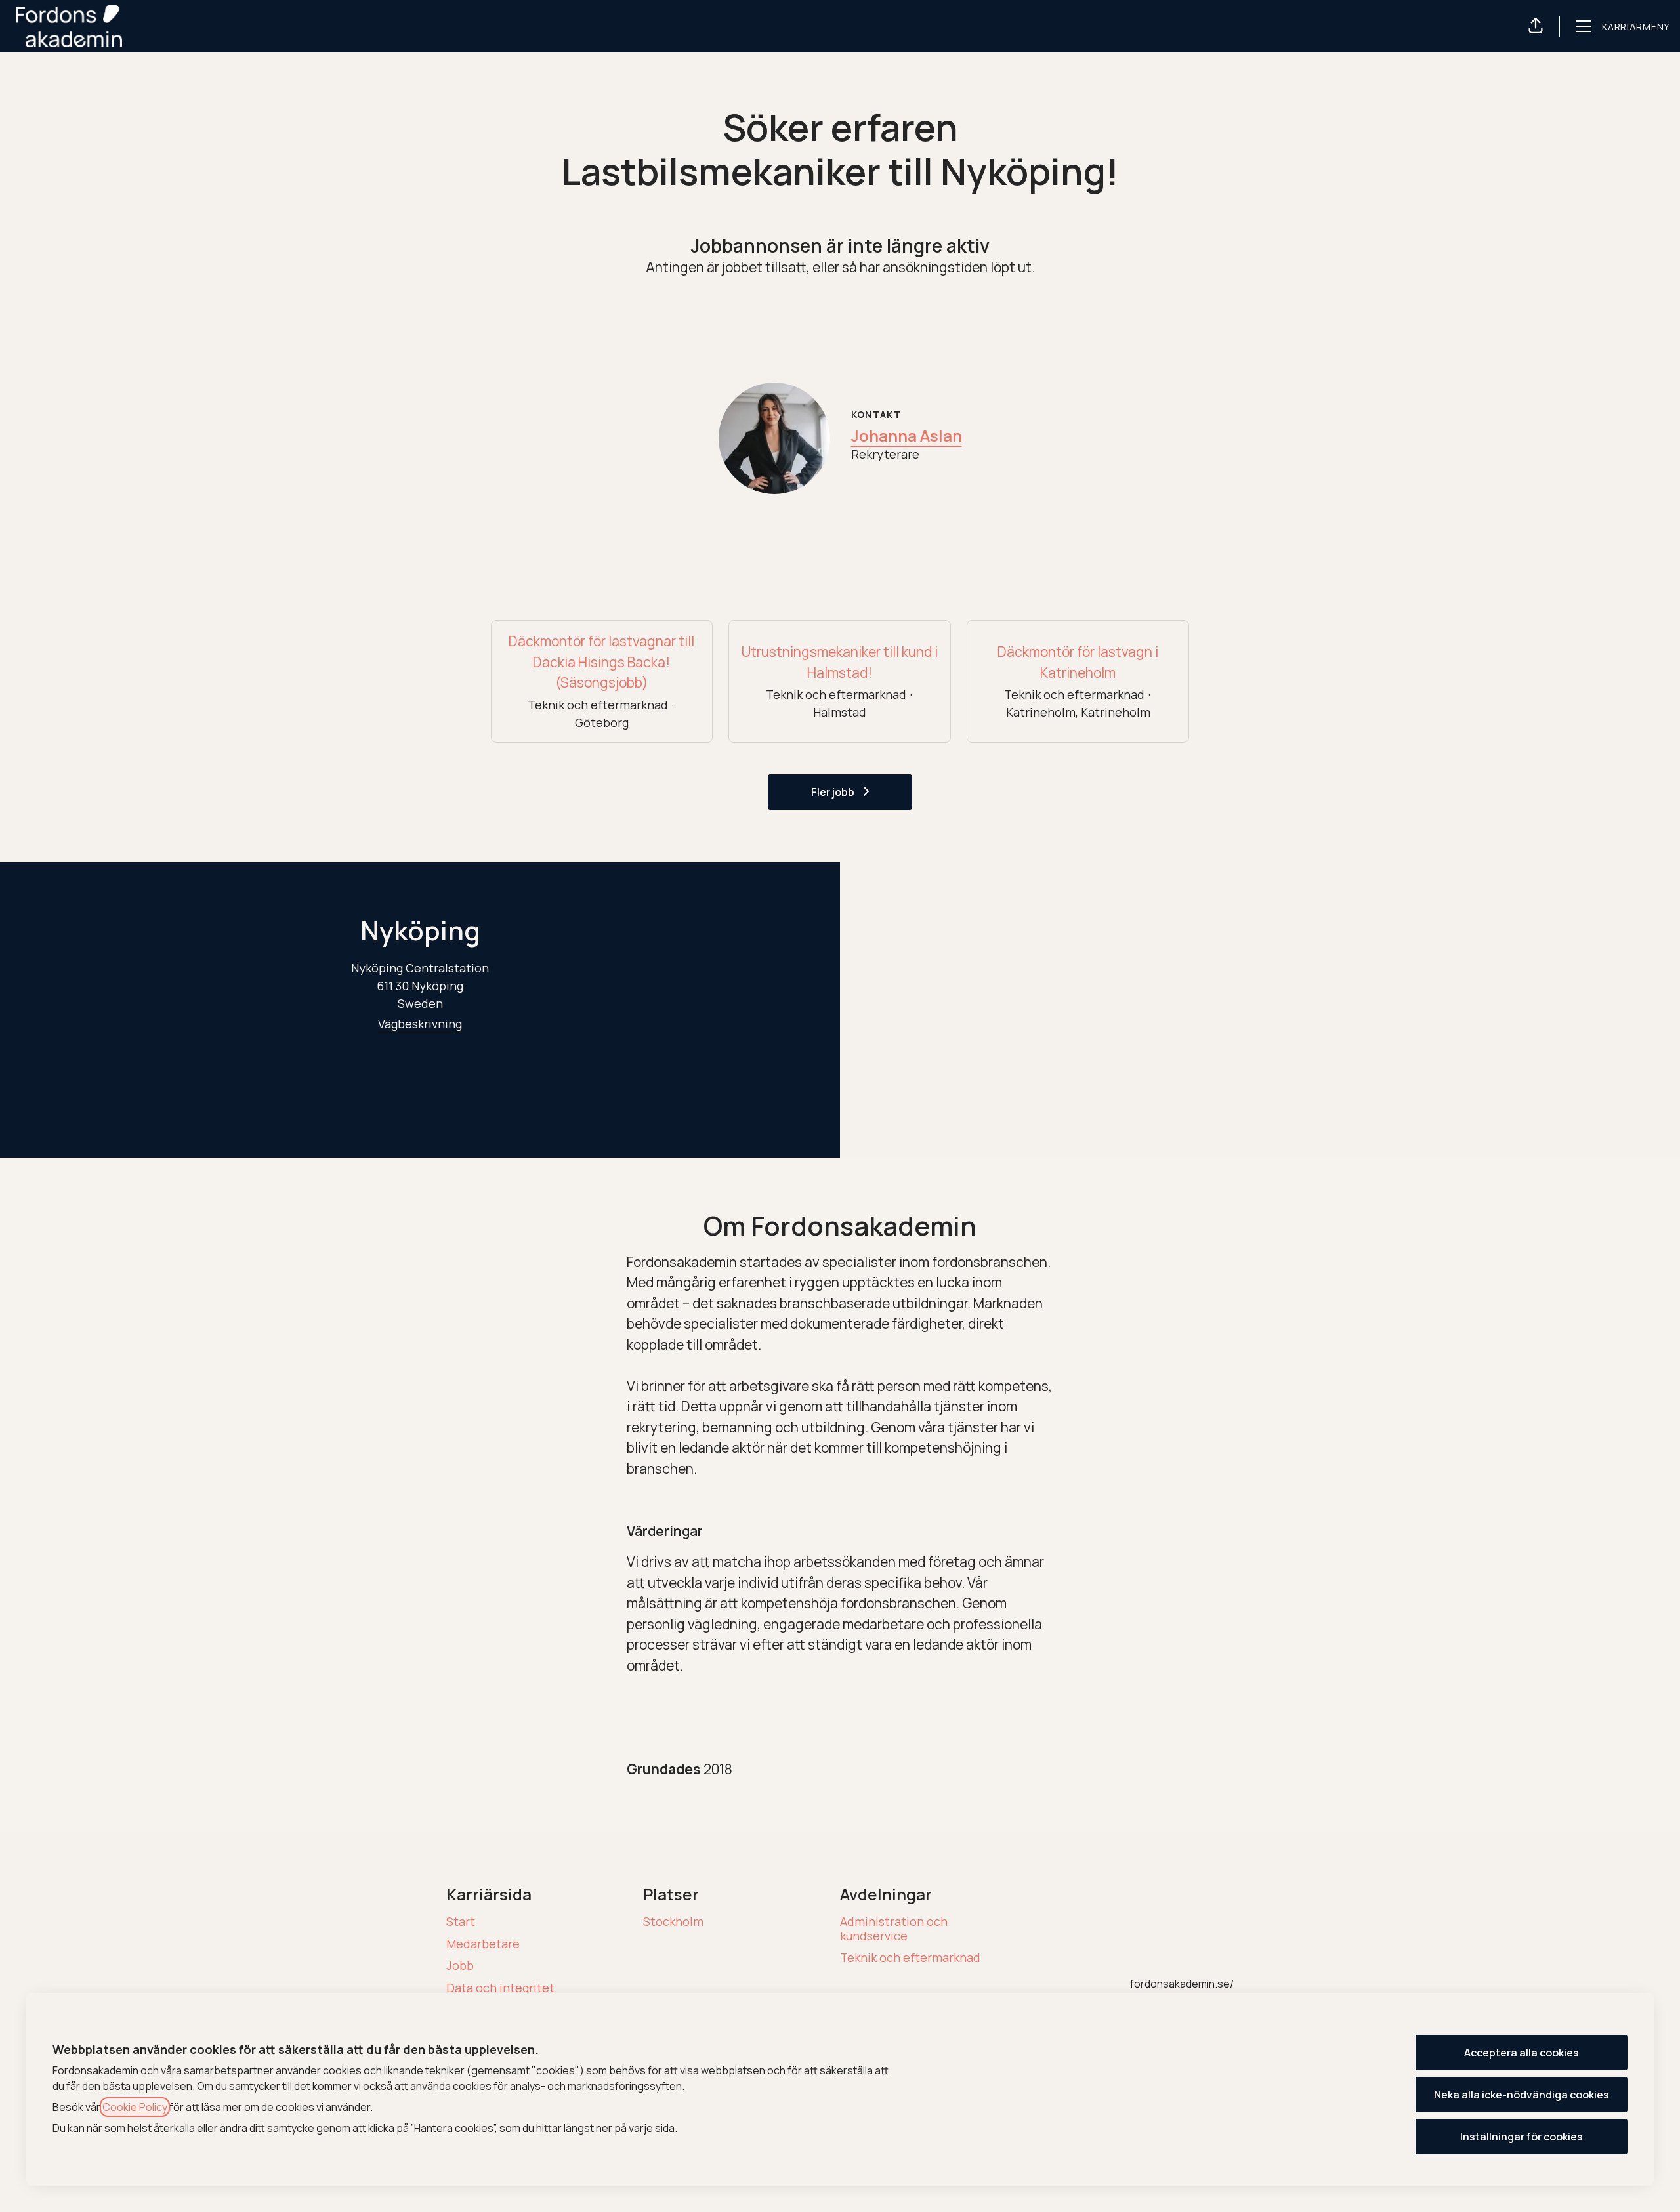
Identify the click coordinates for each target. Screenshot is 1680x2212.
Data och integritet (500, 1988)
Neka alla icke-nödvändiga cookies (1522, 2095)
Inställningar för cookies (1522, 2137)
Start (461, 1921)
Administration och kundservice (894, 1929)
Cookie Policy (135, 2107)
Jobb (460, 1965)
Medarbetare (483, 1944)
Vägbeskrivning (420, 1024)
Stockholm (673, 1921)
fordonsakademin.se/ (1182, 1984)
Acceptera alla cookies (1522, 2053)
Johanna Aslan (907, 435)
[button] (1536, 26)
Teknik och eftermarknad (910, 1957)
